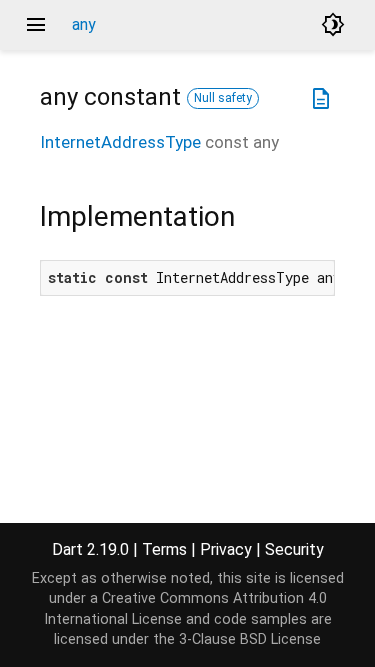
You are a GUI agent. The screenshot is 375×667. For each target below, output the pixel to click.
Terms (164, 549)
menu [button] (36, 25)
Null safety (223, 98)
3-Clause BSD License (250, 639)
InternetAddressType (120, 142)
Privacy (226, 549)
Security (294, 549)
